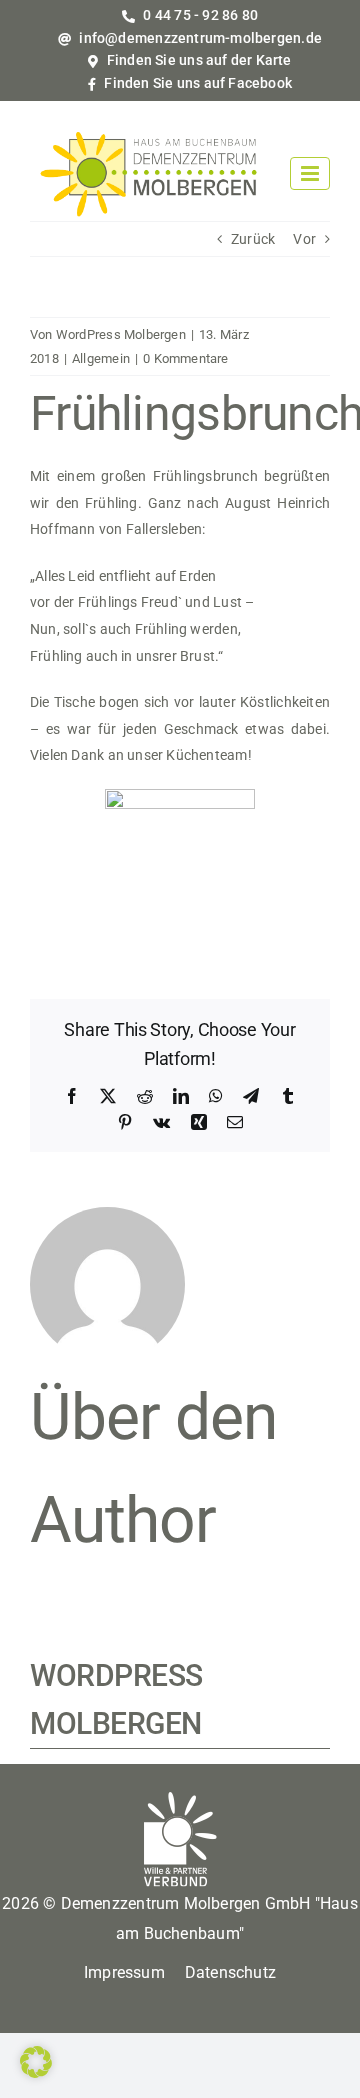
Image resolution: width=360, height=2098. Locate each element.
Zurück (253, 239)
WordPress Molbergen (121, 334)
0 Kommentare (186, 358)
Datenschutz (230, 1972)
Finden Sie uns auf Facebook (196, 83)
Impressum (124, 1972)
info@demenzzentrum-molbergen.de (199, 38)
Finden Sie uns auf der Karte (197, 60)
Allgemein (101, 358)
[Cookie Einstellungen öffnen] (36, 2073)
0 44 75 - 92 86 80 (199, 15)
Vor (304, 239)
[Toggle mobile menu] (310, 173)
